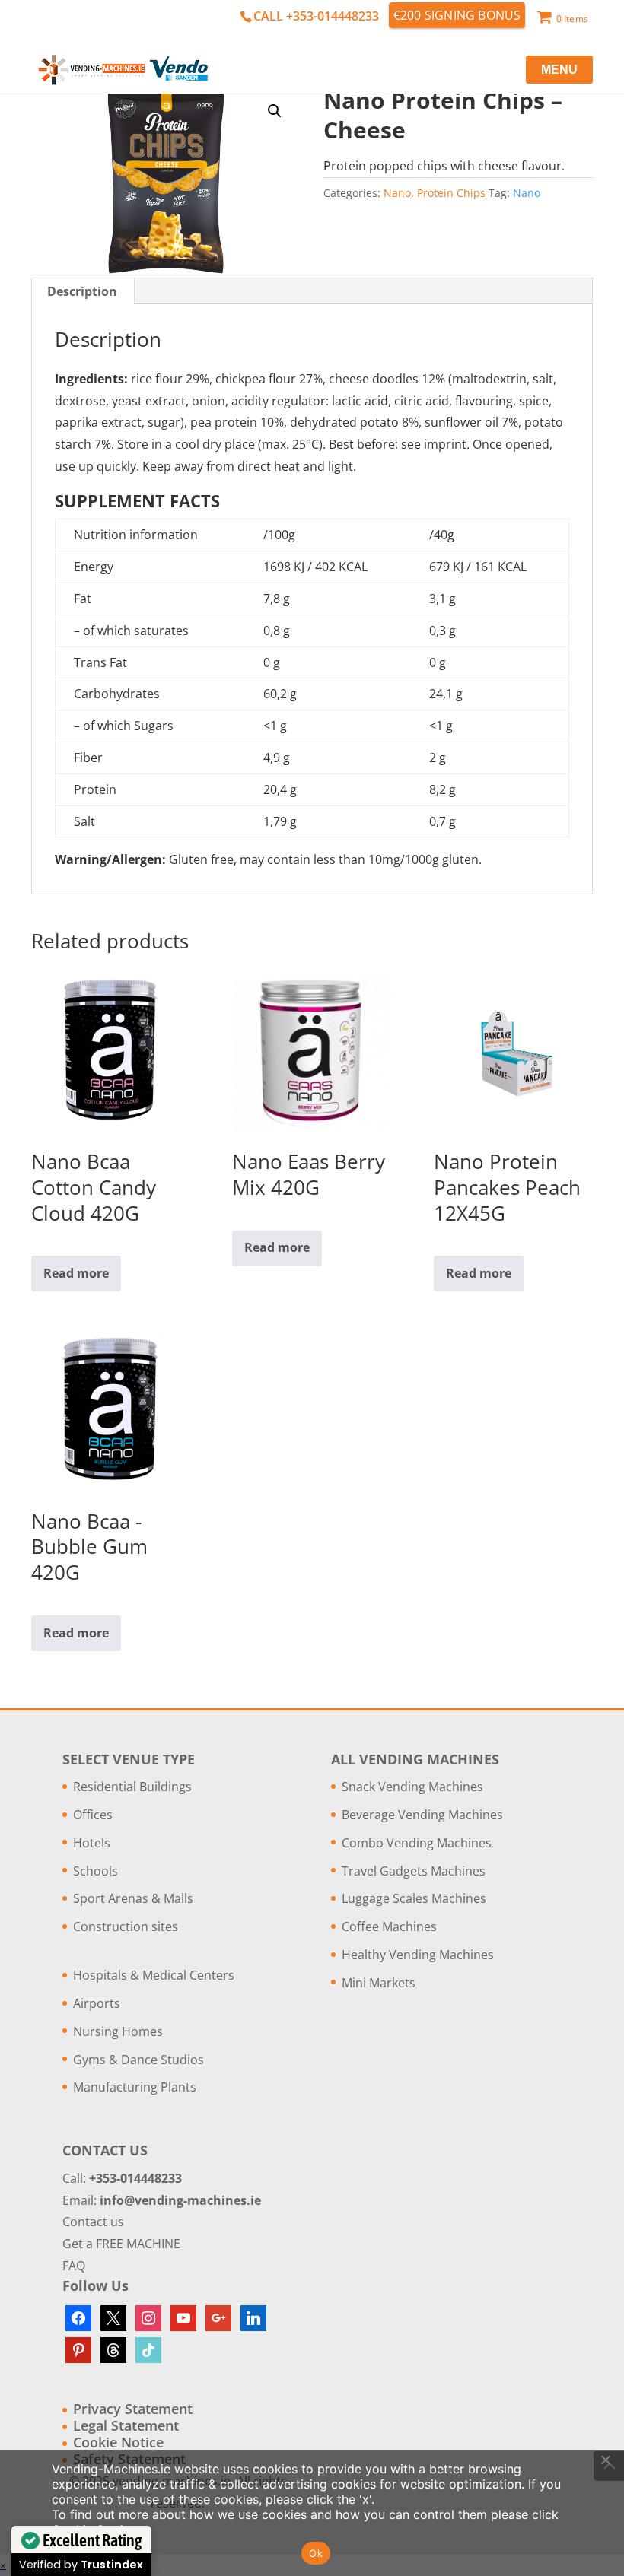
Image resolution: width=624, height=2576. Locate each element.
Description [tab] (82, 291)
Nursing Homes (118, 2031)
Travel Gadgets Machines (414, 1871)
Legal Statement (126, 2425)
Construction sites (126, 1926)
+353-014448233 (135, 2178)
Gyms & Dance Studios (138, 2060)
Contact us (93, 2222)
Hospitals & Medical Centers (154, 1975)
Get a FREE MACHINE (121, 2244)
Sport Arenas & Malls (133, 1898)
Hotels (92, 1843)
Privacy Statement (133, 2409)
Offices (93, 1815)
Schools (96, 1871)
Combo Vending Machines (417, 1843)
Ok (316, 2553)
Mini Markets (379, 1983)
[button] (275, 111)
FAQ (74, 2266)
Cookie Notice (118, 2442)
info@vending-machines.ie (180, 2200)
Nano (397, 193)
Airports (97, 2003)
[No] (605, 2460)
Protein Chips (451, 193)
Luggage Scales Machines (414, 1898)
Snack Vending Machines (412, 1787)
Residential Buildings (132, 1787)
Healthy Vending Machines (418, 1955)
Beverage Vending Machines (422, 1815)
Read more (76, 1273)
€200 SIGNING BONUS (457, 15)
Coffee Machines (389, 1926)
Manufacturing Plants (135, 2087)
